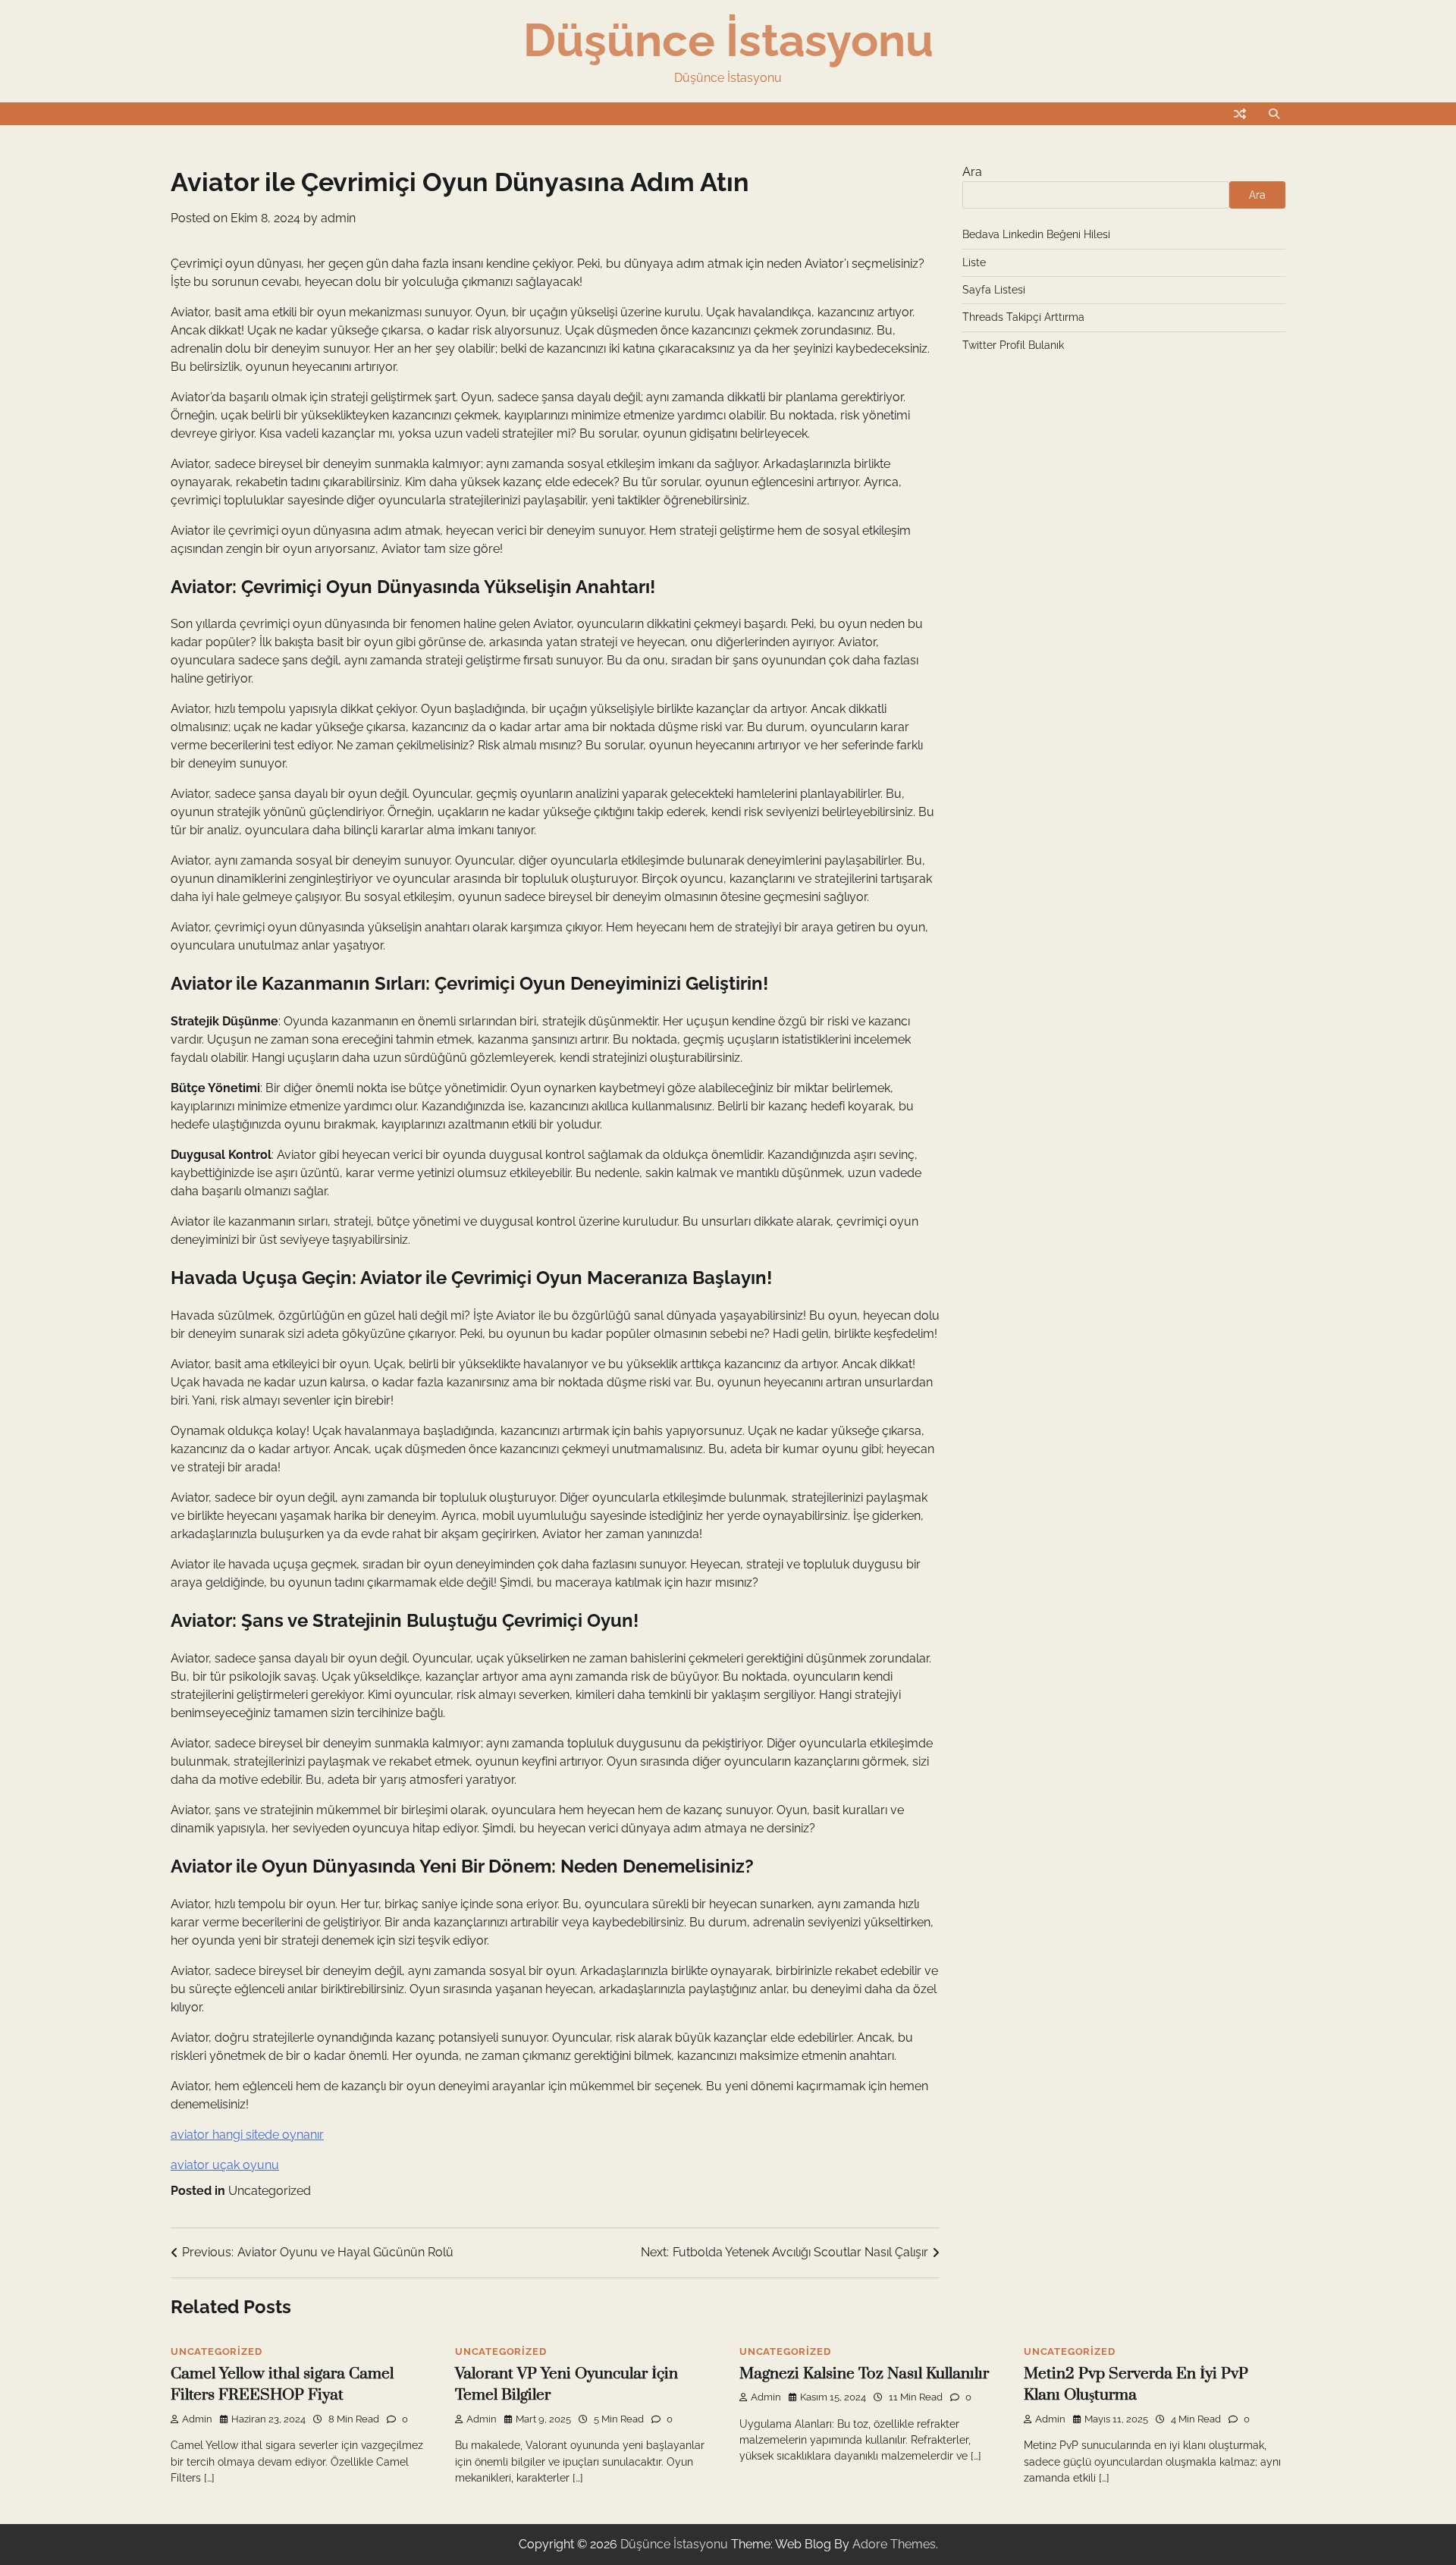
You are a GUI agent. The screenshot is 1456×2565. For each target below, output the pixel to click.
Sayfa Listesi (994, 290)
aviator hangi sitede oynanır (247, 2135)
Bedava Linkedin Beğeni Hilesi (1036, 234)
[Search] (1274, 114)
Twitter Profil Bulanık (1013, 345)
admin (338, 218)
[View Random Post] (1240, 114)
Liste (974, 262)
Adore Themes (894, 2544)
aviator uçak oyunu (225, 2165)
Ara (972, 172)
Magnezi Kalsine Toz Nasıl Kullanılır (864, 2374)
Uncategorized (270, 2191)
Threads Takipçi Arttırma (1023, 317)
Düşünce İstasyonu (728, 40)
